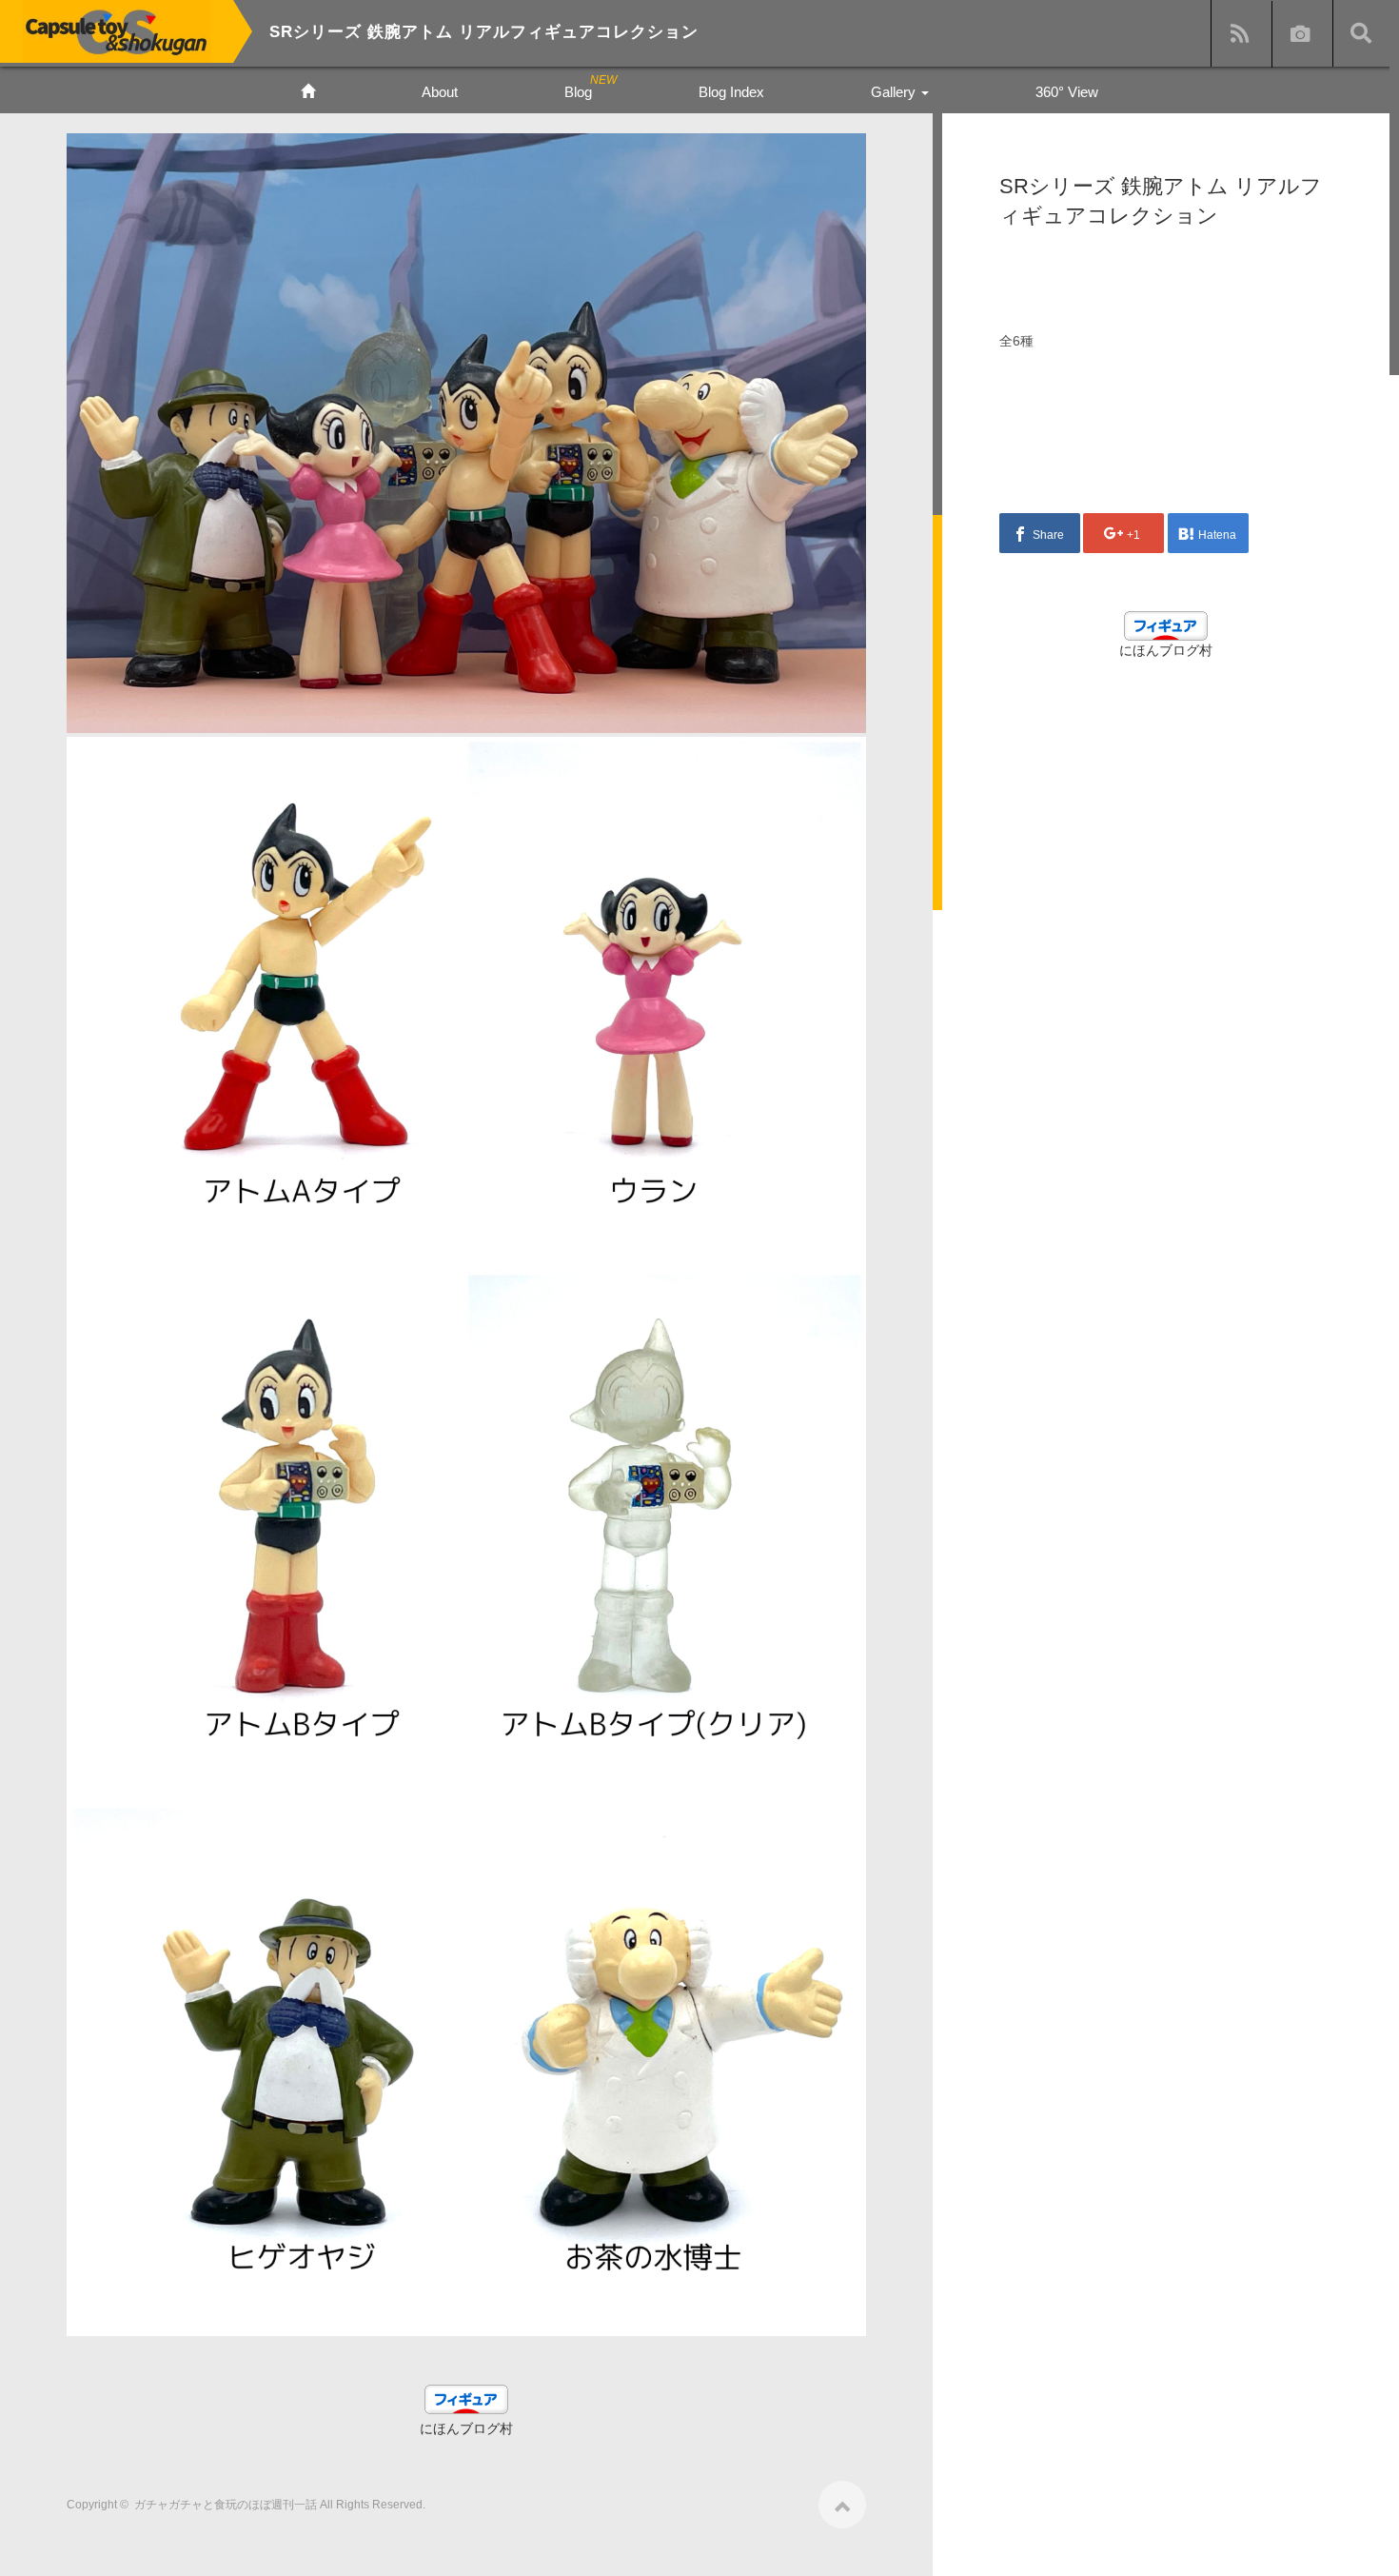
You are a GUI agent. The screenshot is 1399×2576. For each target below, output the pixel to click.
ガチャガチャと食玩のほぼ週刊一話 (226, 2505)
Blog (578, 92)
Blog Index (731, 92)
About (440, 92)
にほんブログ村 (466, 2428)
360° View (1067, 92)
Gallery (895, 92)
